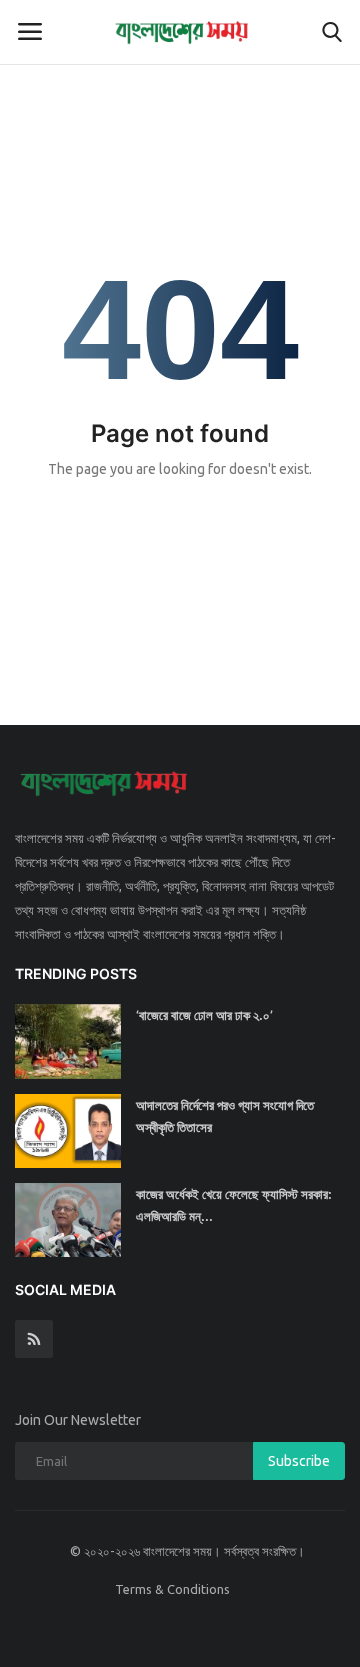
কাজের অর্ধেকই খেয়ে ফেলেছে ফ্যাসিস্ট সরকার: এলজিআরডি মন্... (234, 1205)
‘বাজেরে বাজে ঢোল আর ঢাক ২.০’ (204, 1015)
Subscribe (299, 1461)
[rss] (34, 1339)
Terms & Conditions (172, 1589)
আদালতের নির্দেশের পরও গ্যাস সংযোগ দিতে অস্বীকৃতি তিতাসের (225, 1116)
